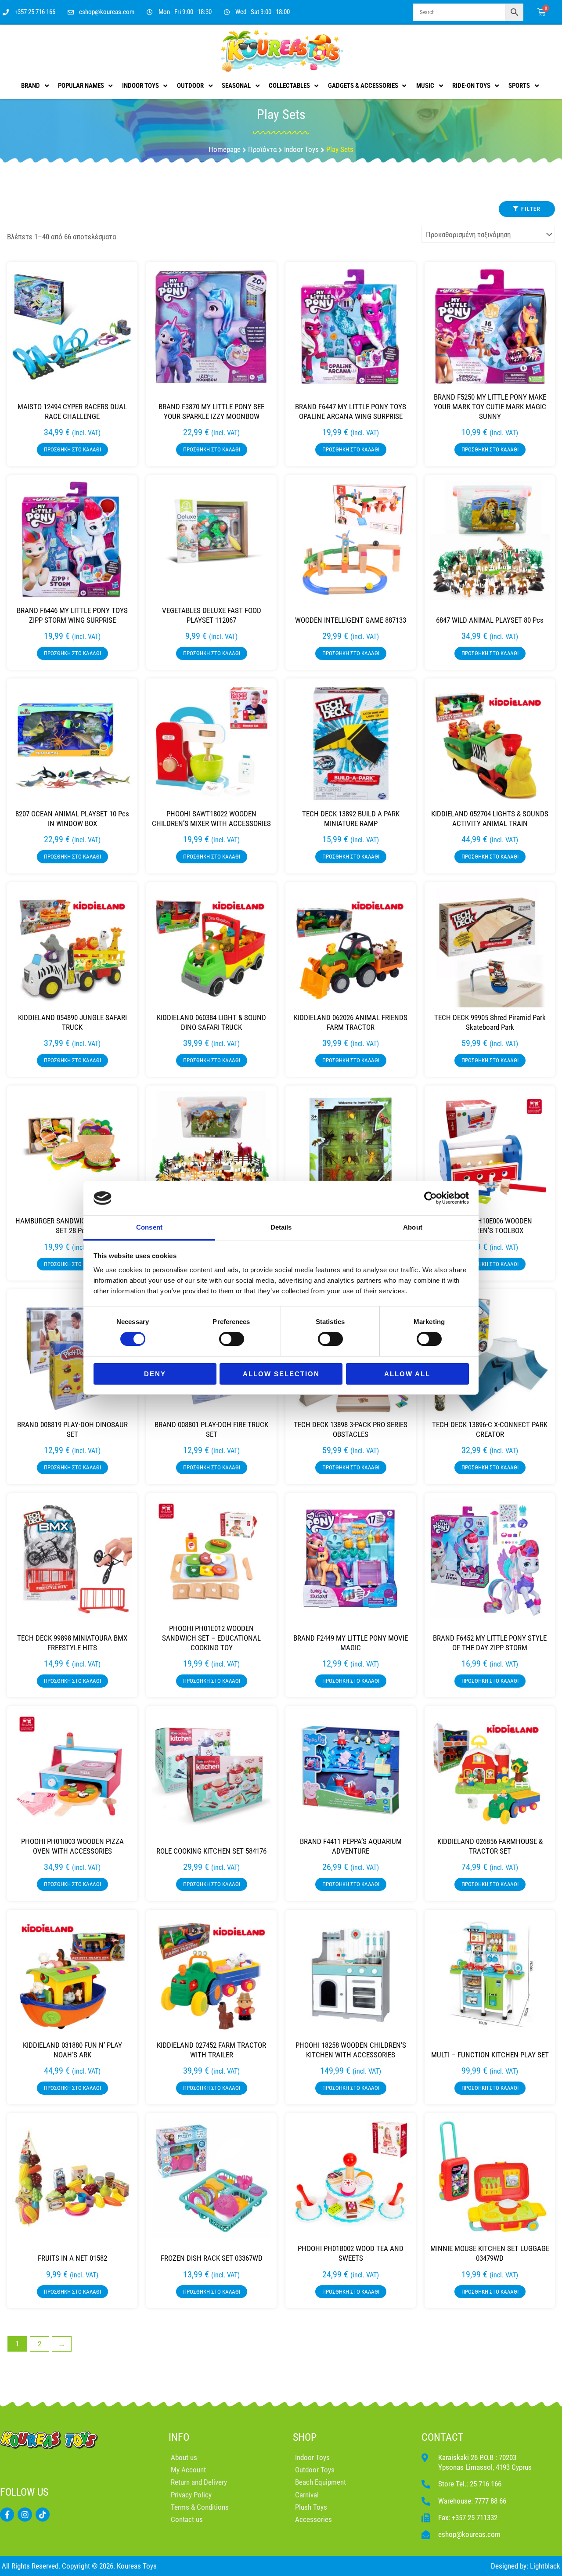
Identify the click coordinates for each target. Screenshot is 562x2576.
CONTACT (443, 2437)
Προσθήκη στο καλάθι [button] (72, 449)
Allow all (407, 1374)
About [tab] (413, 1227)
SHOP (305, 2437)
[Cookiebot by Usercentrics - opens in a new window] (431, 1198)
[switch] (232, 1339)
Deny (155, 1374)
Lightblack (545, 2566)
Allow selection (281, 1374)
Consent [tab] (149, 1227)
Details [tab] (281, 1227)
